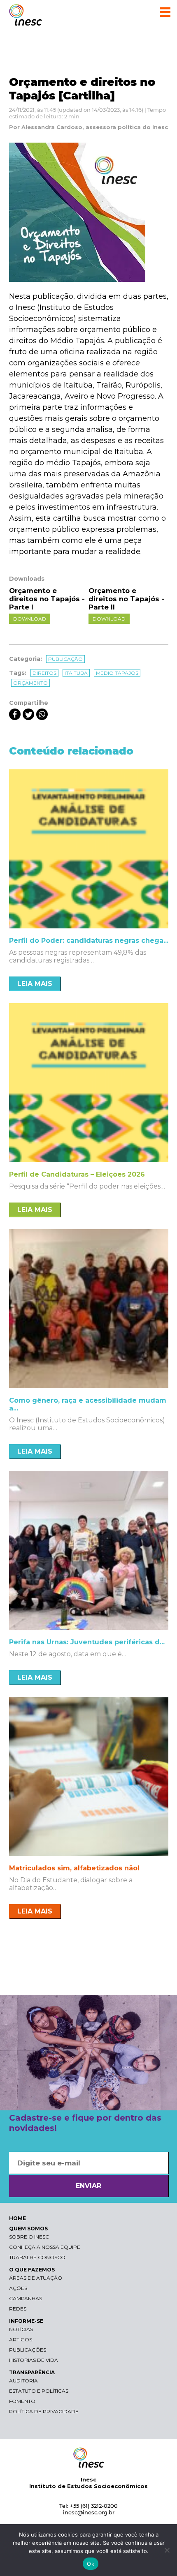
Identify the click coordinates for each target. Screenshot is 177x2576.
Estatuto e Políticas (39, 2391)
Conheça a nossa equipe (45, 2247)
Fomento (22, 2401)
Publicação (65, 659)
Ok (91, 2564)
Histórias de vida (34, 2360)
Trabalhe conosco (37, 2257)
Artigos (21, 2339)
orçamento (30, 683)
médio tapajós (117, 673)
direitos (44, 673)
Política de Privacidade (44, 2411)
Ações (18, 2288)
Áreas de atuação (36, 2278)
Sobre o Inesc (29, 2237)
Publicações (28, 2350)
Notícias (21, 2329)
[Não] (167, 2550)
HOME (17, 2218)
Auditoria (23, 2381)
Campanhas (26, 2298)
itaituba (76, 673)
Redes (18, 2309)
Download (30, 619)
